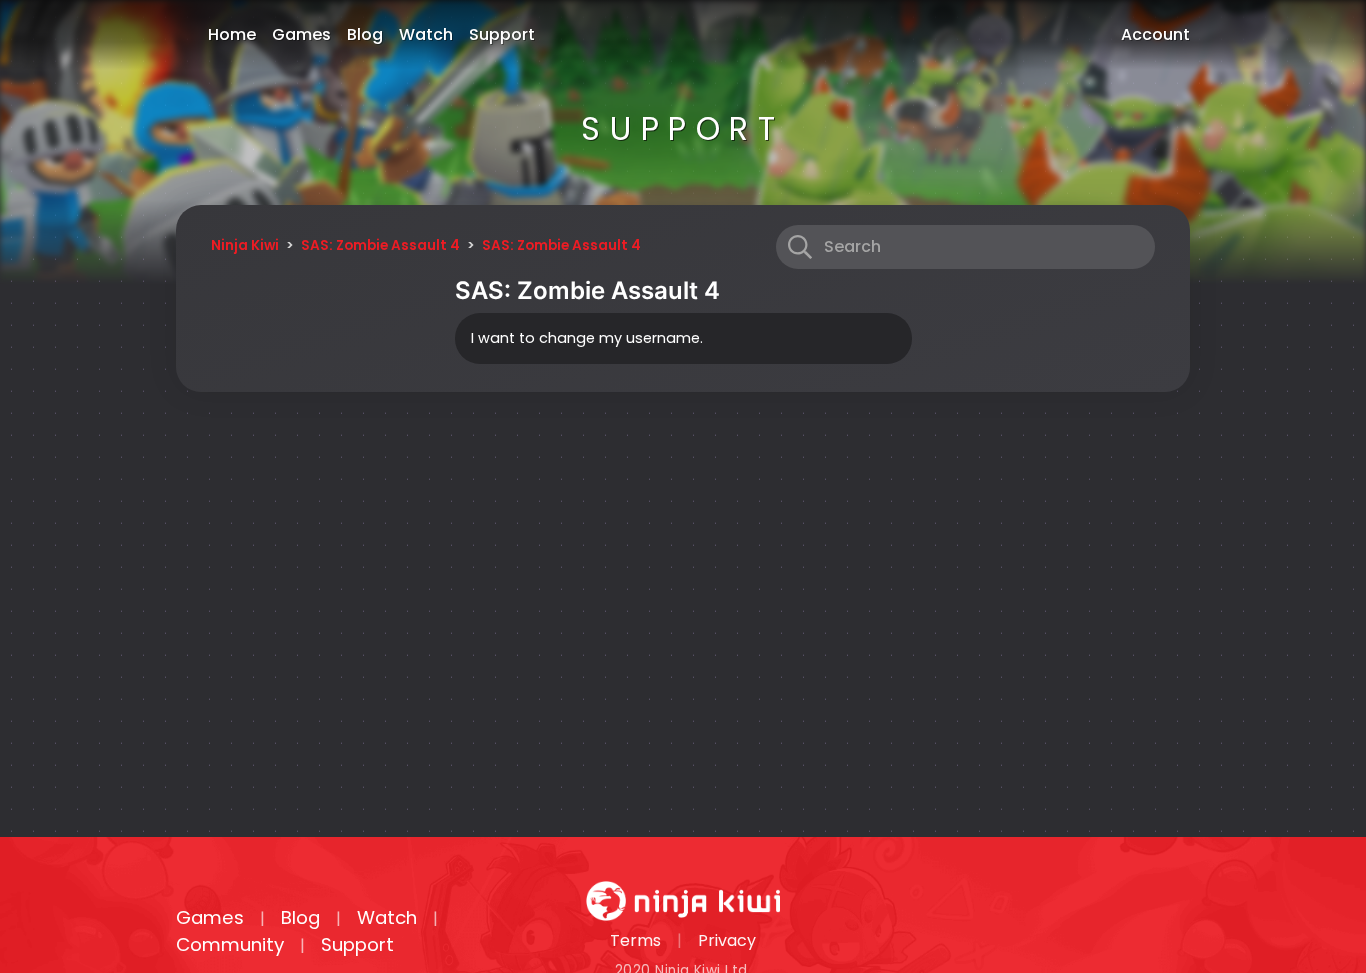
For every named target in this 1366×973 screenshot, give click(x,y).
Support (502, 34)
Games (301, 34)
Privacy (727, 940)
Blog (365, 34)
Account (1155, 34)
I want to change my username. (587, 338)
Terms (635, 940)
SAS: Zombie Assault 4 (380, 245)
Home (232, 34)
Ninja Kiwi (245, 245)
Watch (426, 34)
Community (230, 944)
